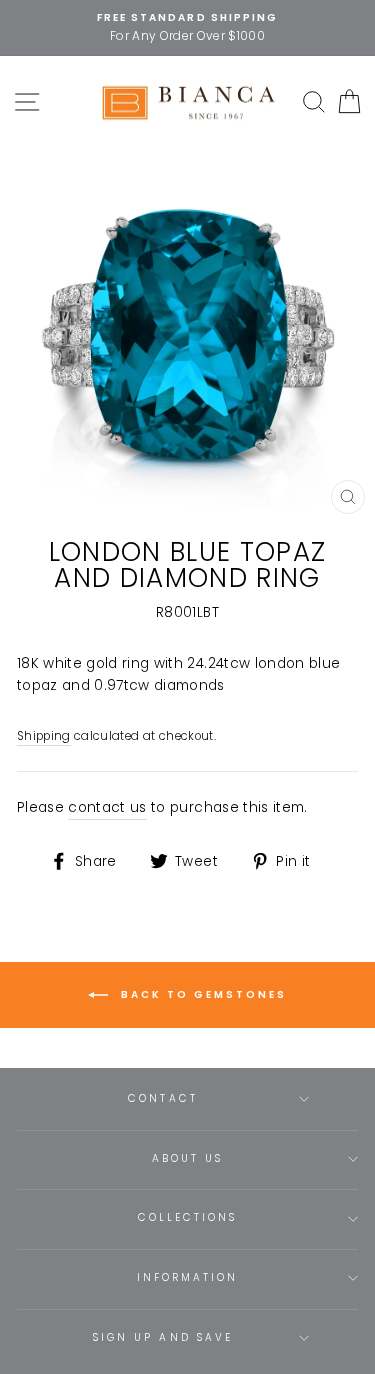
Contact (162, 1098)
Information (188, 1277)
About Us (187, 1158)
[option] (187, 28)
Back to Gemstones (201, 994)
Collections (188, 1217)
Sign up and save (163, 1337)
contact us (107, 807)
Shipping (44, 736)
